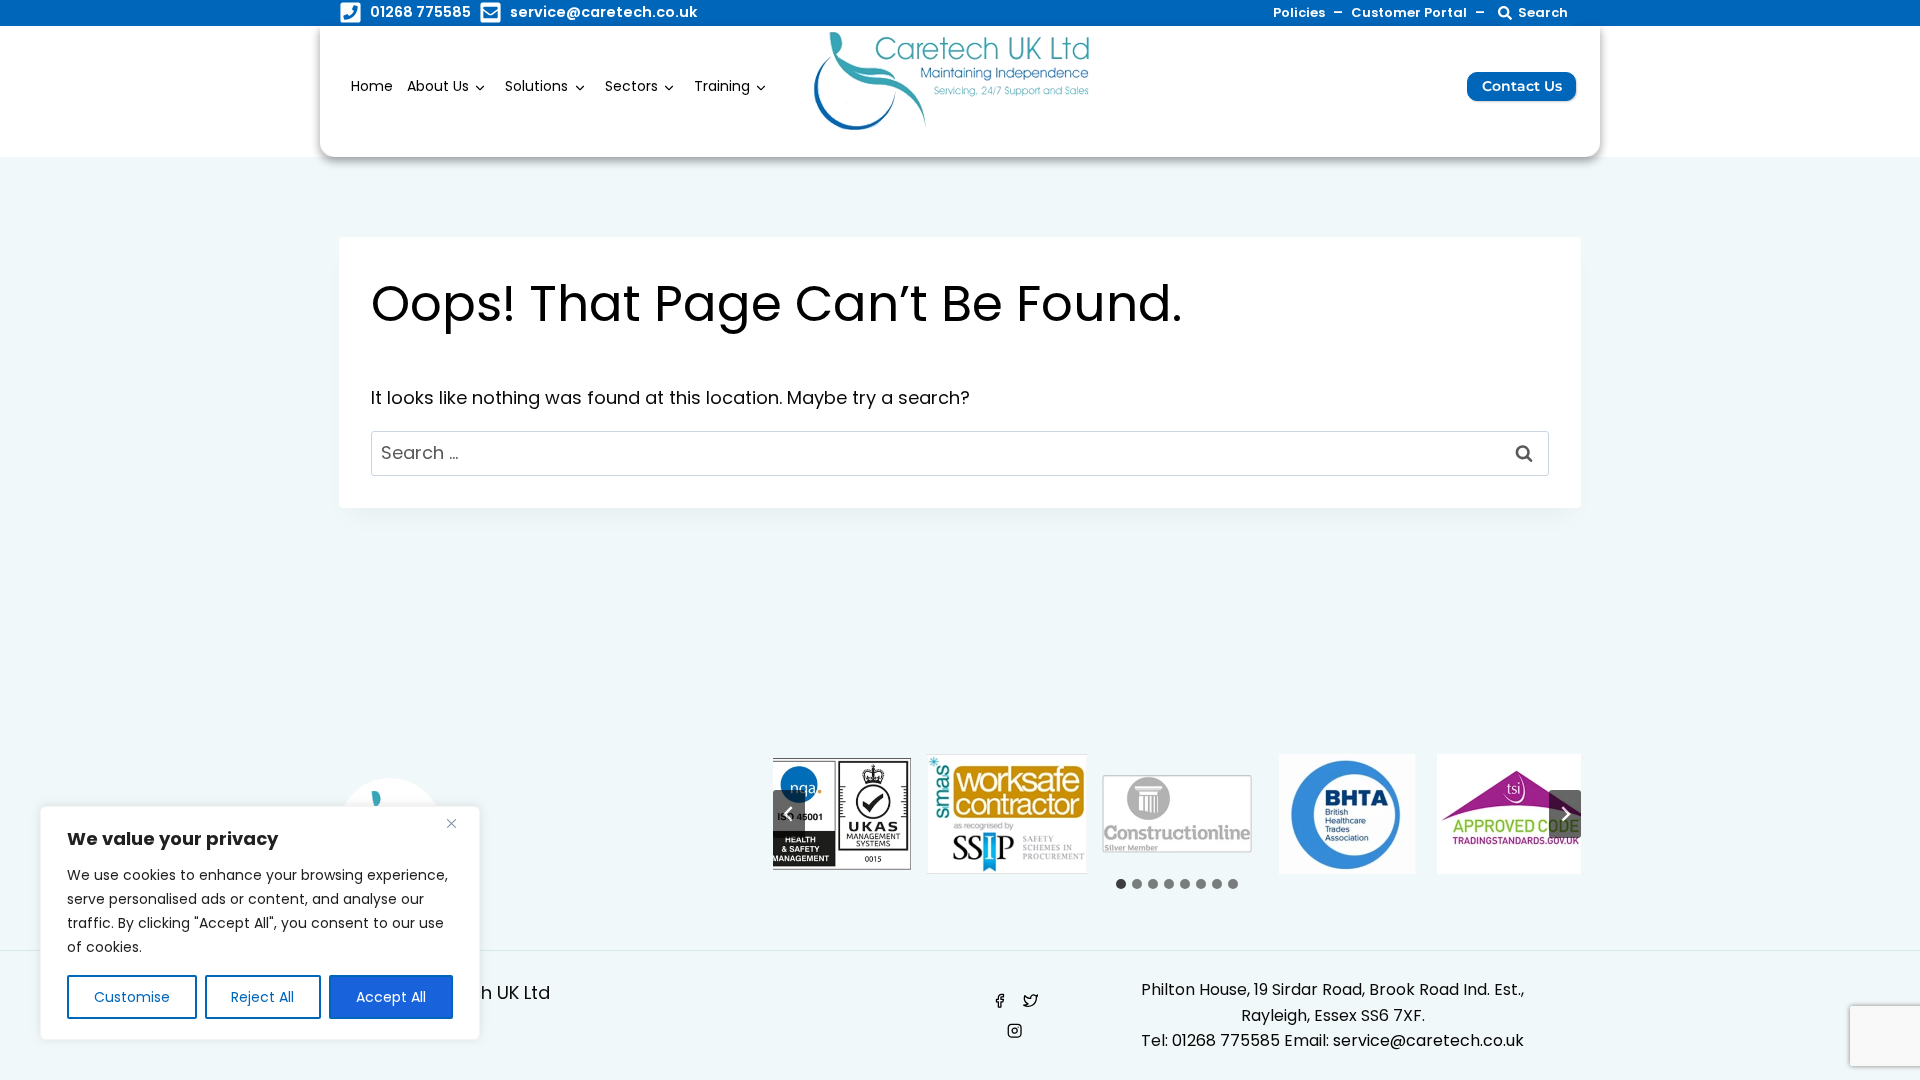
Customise (132, 997)
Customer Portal (1409, 12)
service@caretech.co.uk (603, 12)
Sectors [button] (631, 86)
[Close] (459, 823)
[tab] (1121, 884)
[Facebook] (999, 1000)
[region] (260, 923)
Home (372, 86)
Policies (1299, 12)
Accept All (391, 997)
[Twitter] (1030, 1000)
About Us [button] (438, 86)
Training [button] (722, 86)
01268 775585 (1224, 1040)
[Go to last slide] (789, 814)
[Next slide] (1565, 814)
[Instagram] (1015, 1031)
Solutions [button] (536, 86)
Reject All (262, 997)
